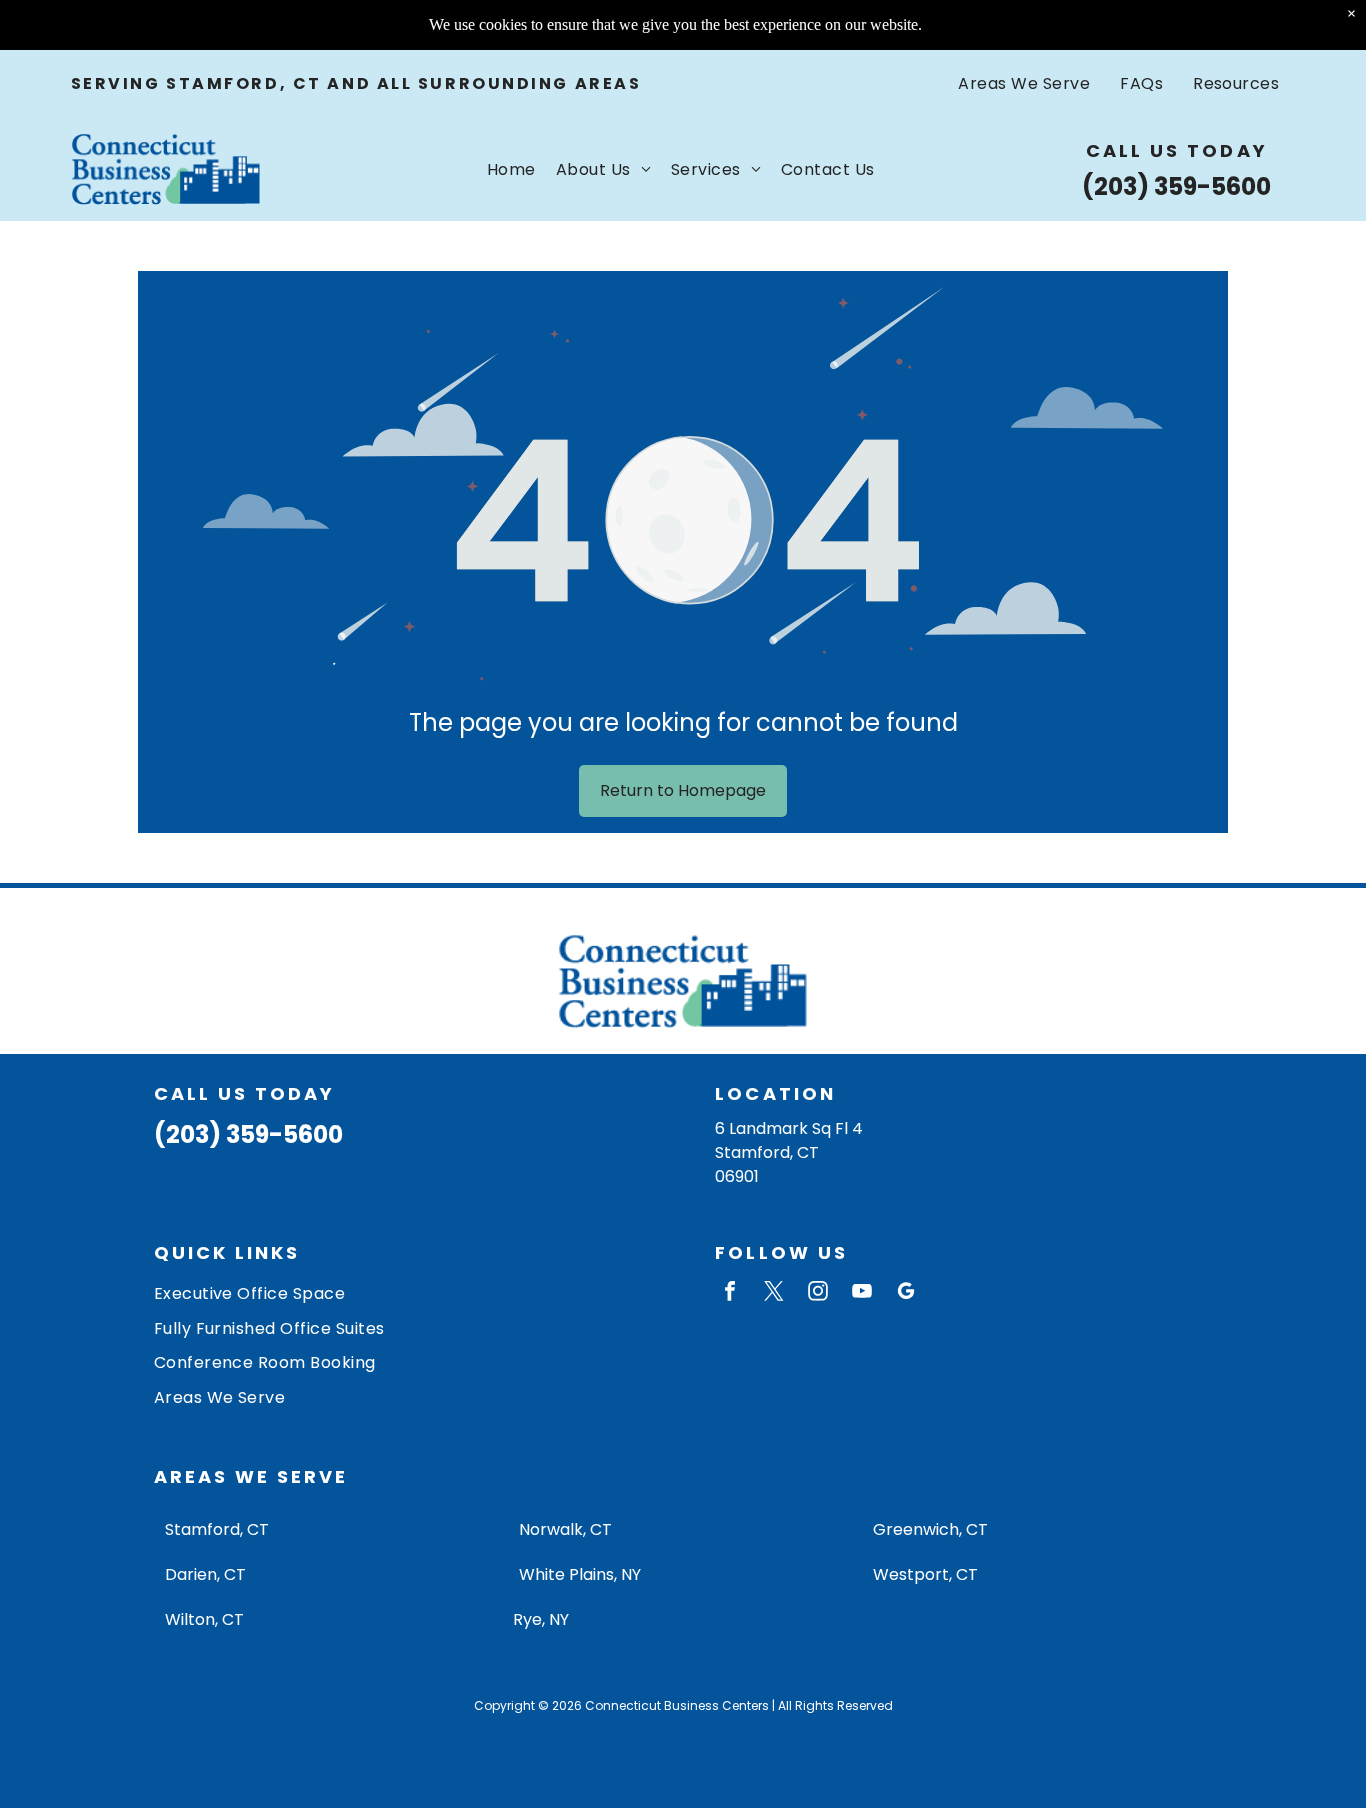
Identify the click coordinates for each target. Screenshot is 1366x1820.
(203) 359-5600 (1176, 186)
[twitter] (774, 1293)
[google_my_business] (906, 1293)
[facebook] (730, 1293)
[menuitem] (1024, 83)
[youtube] (862, 1293)
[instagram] (818, 1293)
